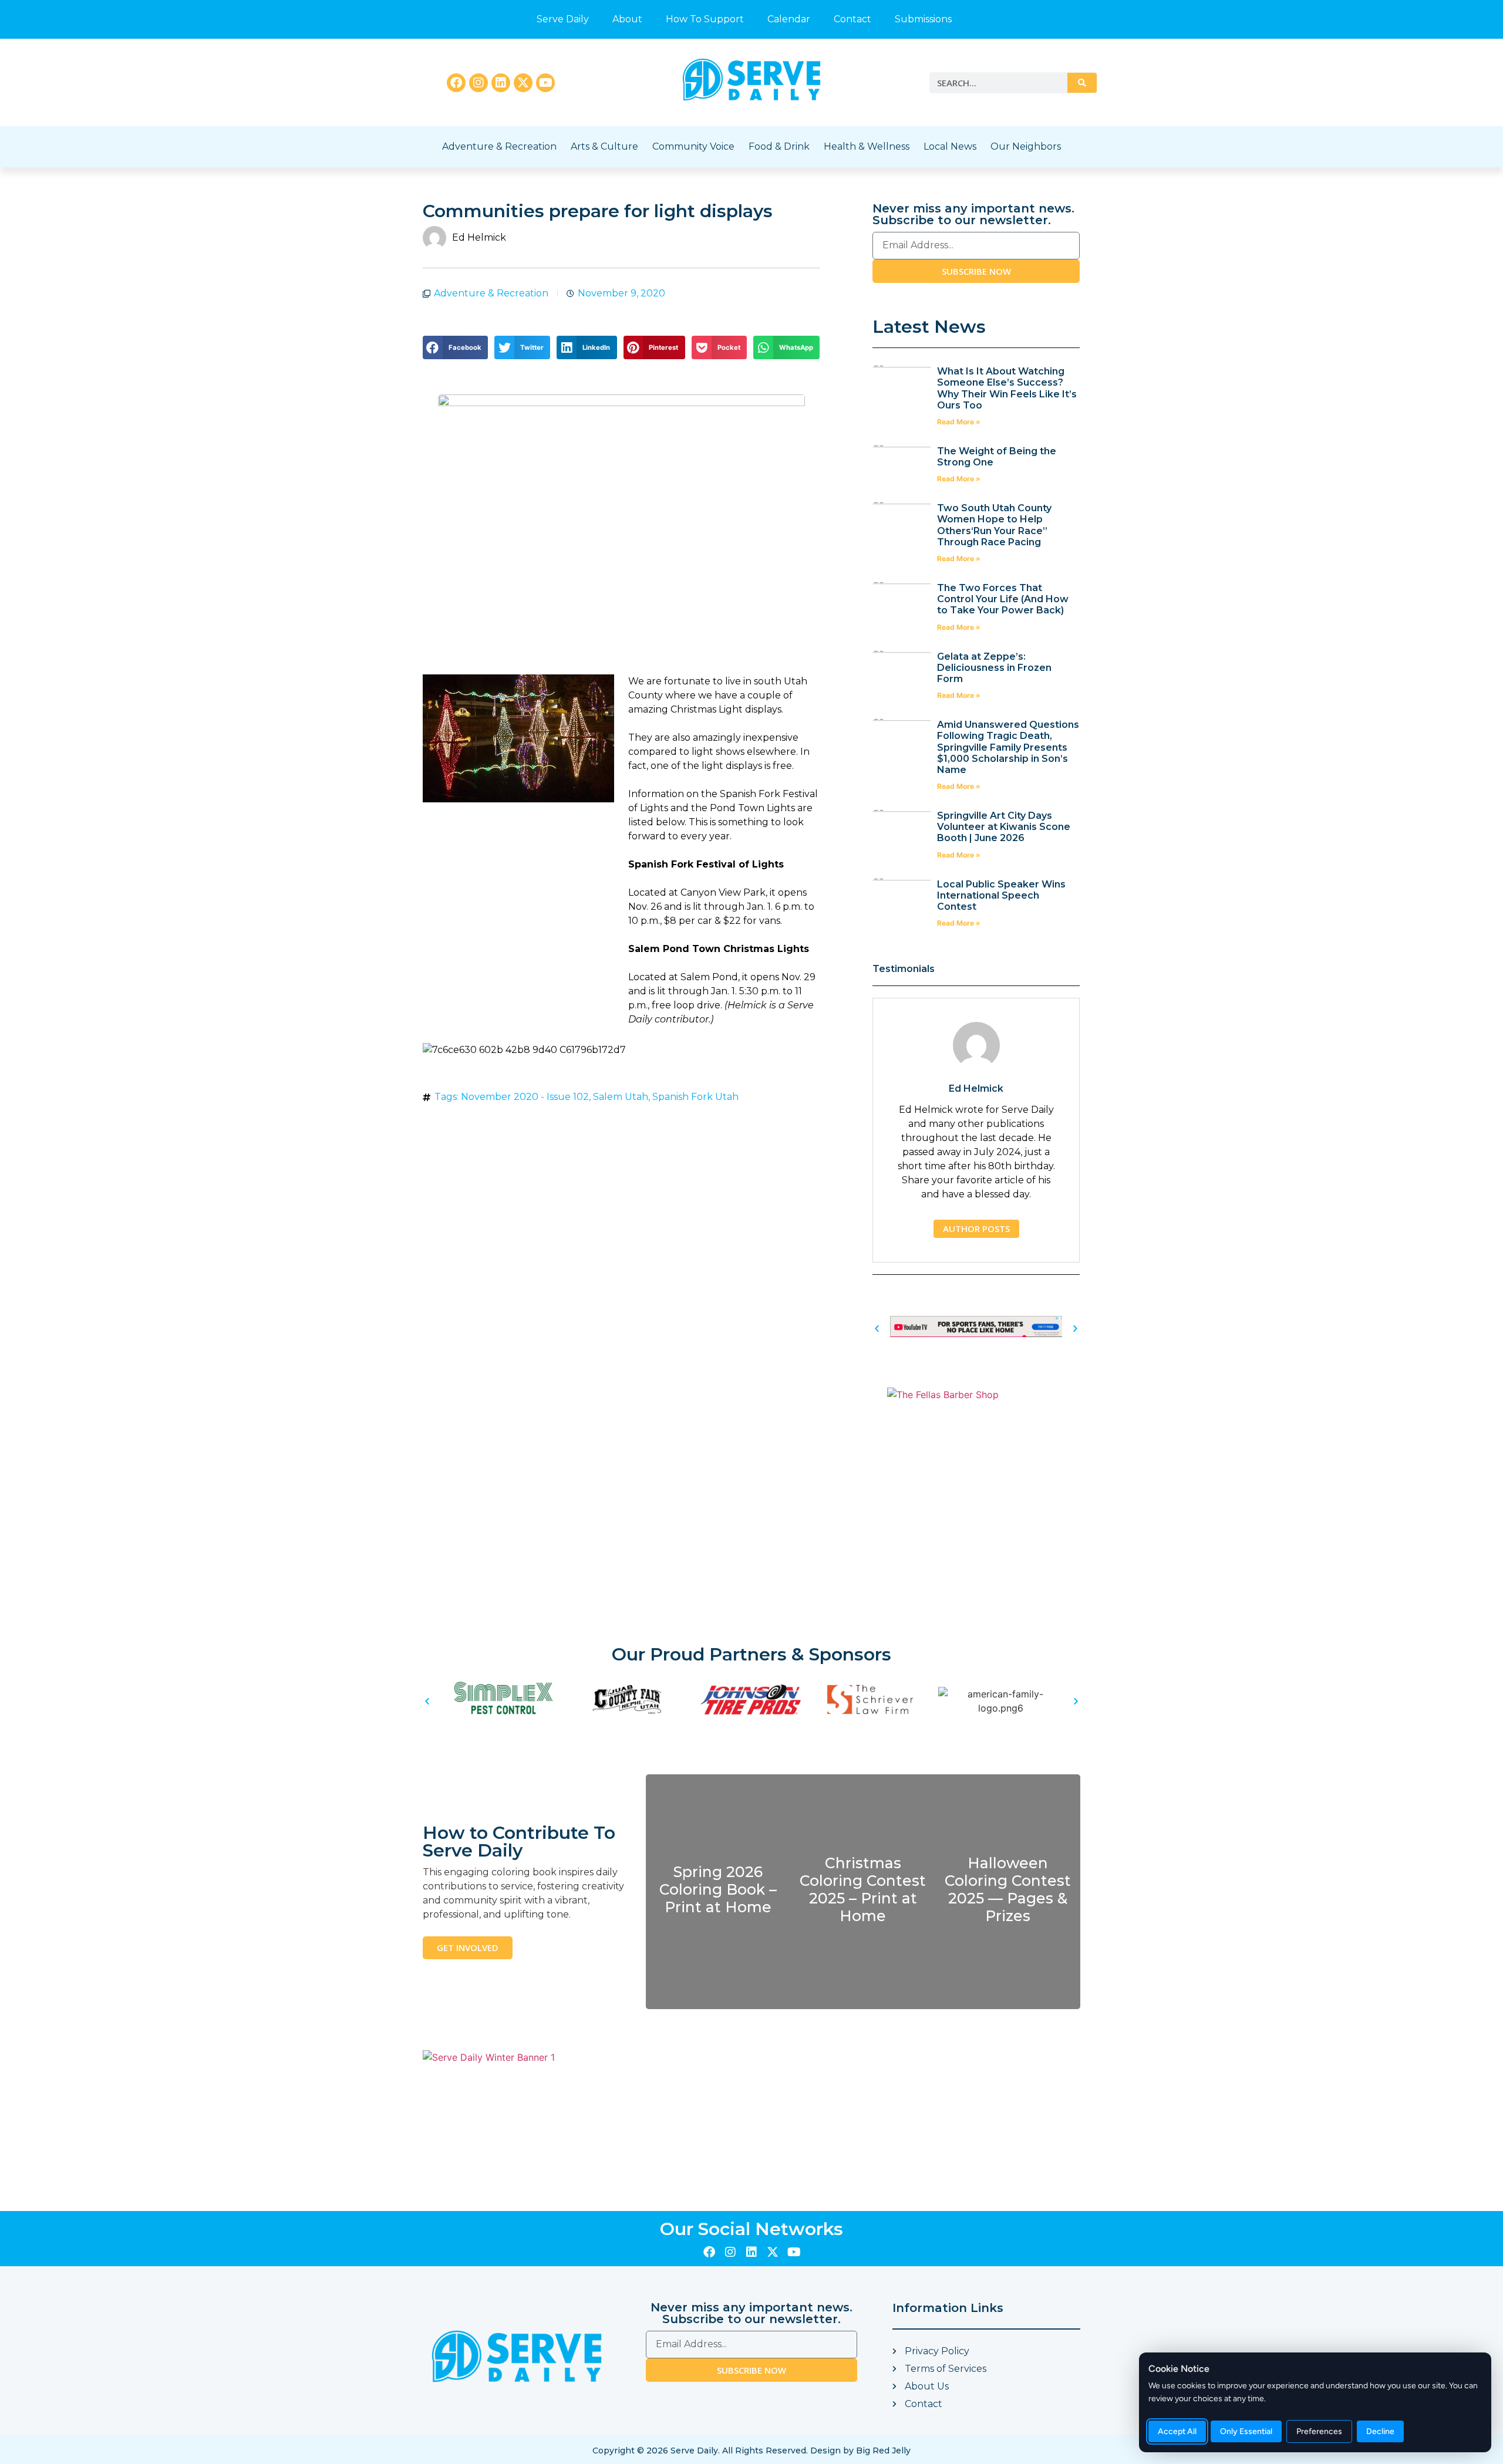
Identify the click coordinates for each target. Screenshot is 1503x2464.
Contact (852, 19)
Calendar (789, 19)
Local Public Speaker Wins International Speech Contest (1001, 895)
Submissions (923, 19)
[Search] (1082, 83)
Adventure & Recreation (499, 146)
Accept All (1177, 2431)
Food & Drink (779, 146)
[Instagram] (478, 83)
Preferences (1319, 2431)
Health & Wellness (867, 146)
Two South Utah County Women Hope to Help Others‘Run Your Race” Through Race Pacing (994, 525)
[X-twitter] (523, 83)
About (627, 19)
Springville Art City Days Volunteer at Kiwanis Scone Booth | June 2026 (1004, 827)
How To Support (705, 19)
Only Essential (1246, 2431)
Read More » (959, 422)
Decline (1380, 2431)
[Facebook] (456, 83)
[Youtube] (545, 83)
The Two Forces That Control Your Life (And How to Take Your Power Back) (1003, 599)
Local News (950, 146)
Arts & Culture (604, 146)
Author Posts (976, 1228)
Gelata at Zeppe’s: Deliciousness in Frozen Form (994, 668)
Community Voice (693, 146)
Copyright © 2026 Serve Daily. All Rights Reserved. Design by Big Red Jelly (751, 2451)
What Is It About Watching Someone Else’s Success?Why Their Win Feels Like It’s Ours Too (1007, 388)
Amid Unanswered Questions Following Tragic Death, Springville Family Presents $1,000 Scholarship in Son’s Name (1008, 747)
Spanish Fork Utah (695, 1097)
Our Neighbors (1026, 146)
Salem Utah (621, 1097)
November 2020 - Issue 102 (525, 1097)
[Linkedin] (501, 83)
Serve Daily (563, 19)
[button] (455, 347)
